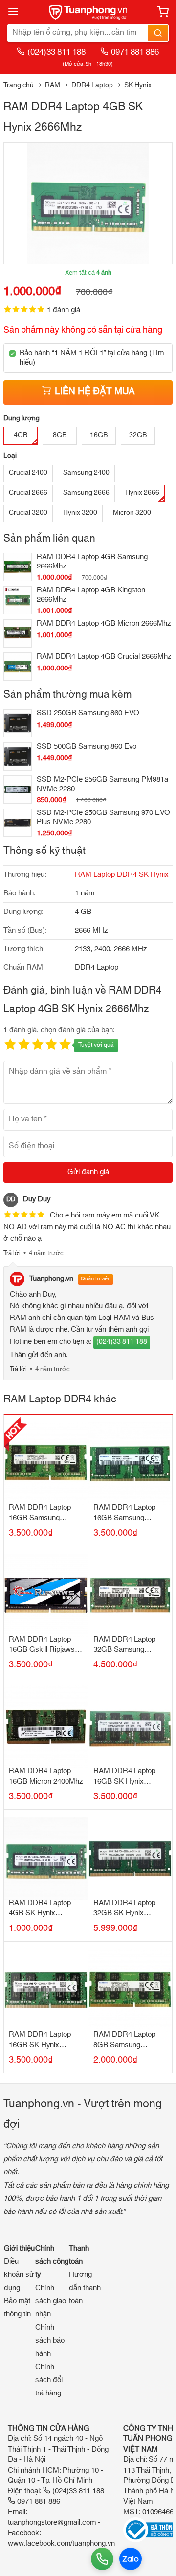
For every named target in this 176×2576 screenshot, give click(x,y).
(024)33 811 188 (56, 52)
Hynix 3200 (80, 513)
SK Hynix (138, 85)
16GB (99, 435)
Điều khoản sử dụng (19, 2275)
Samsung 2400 (86, 473)
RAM (53, 85)
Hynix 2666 (142, 493)
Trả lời (12, 1253)
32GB (138, 435)
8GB (60, 435)
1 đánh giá (64, 310)
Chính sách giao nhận (51, 2301)
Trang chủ (19, 85)
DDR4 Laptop (92, 85)
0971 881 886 (135, 52)
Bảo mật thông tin (17, 2308)
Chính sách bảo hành (50, 2341)
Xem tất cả (88, 273)
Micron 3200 (132, 513)
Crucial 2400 (28, 473)
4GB (21, 435)
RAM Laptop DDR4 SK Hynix (122, 875)
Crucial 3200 (28, 513)
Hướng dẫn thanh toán (85, 2288)
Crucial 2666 (28, 493)
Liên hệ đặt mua (95, 392)
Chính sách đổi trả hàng (49, 2380)
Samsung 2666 (86, 493)
